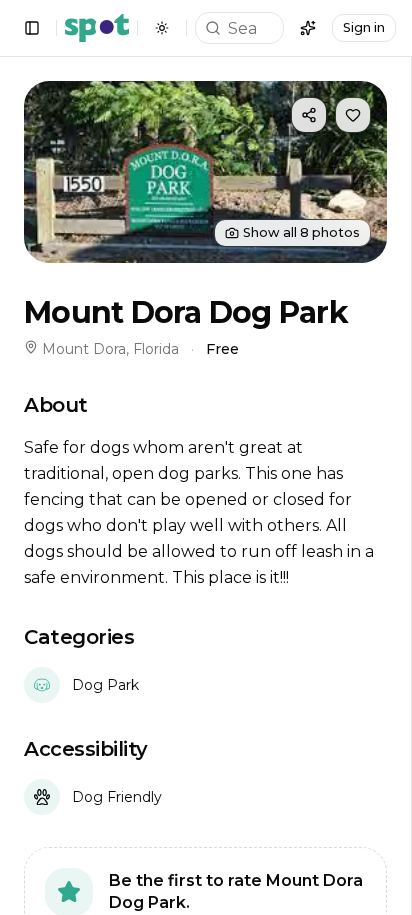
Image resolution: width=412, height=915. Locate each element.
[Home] (97, 28)
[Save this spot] (353, 115)
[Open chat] (308, 28)
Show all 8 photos (301, 232)
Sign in (364, 27)
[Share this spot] (309, 115)
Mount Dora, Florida (110, 349)
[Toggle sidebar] (32, 28)
